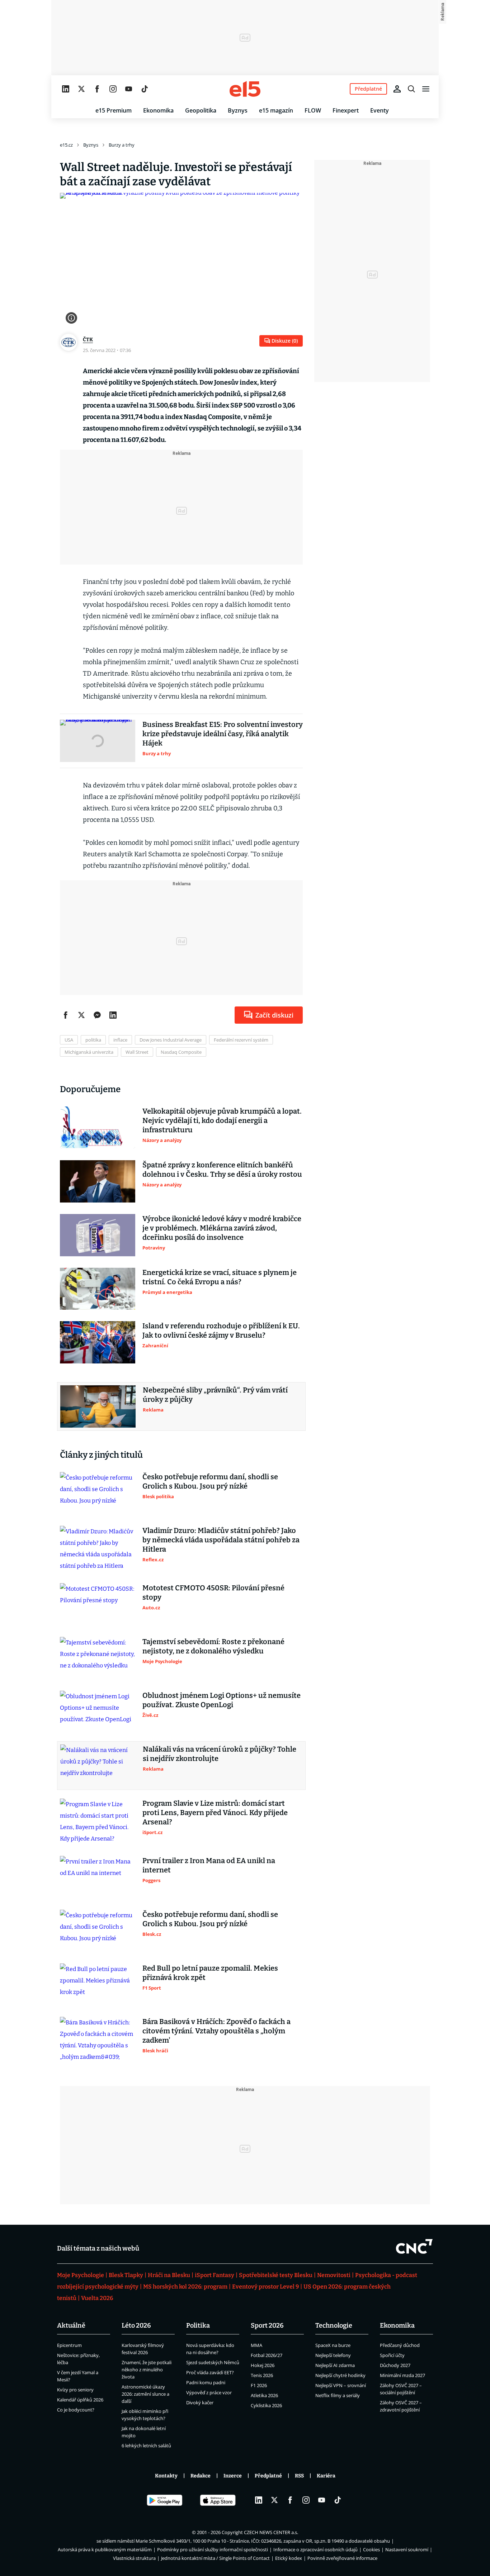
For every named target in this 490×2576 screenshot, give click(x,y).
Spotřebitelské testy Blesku (276, 2275)
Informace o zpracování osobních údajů (315, 2549)
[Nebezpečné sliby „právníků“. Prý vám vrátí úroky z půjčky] (98, 1406)
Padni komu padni (206, 2382)
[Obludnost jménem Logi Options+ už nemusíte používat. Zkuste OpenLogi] (98, 1712)
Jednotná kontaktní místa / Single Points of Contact (215, 2558)
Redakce (201, 2476)
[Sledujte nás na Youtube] (129, 89)
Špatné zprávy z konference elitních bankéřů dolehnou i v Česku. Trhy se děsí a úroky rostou (222, 1170)
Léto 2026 (136, 2325)
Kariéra (326, 2476)
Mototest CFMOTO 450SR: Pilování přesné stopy (213, 1592)
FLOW (313, 110)
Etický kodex (289, 2558)
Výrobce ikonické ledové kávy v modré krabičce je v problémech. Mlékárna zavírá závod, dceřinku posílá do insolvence (222, 1228)
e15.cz (66, 145)
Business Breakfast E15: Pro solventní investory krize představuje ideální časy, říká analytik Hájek (223, 734)
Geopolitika (201, 110)
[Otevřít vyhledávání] (411, 89)
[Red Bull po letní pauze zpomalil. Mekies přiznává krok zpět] (98, 1985)
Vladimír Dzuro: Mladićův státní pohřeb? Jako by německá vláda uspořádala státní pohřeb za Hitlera (221, 1540)
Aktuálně (71, 2325)
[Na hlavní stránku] (245, 89)
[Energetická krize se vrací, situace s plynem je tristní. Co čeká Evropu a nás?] (98, 1289)
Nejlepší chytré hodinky (340, 2375)
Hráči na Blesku (169, 2275)
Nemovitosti (334, 2275)
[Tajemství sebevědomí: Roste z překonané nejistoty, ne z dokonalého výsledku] (98, 1658)
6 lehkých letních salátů (146, 2446)
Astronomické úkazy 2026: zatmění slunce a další (145, 2394)
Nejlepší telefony (333, 2355)
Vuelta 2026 (97, 2298)
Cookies (371, 2549)
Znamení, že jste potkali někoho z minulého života (147, 2370)
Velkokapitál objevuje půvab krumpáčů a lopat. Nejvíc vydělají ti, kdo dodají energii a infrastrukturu (222, 1120)
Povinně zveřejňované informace (342, 2558)
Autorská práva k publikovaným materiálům (105, 2549)
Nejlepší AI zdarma (335, 2365)
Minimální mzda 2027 (402, 2375)
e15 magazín (276, 110)
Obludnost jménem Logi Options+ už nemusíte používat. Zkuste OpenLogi (222, 1700)
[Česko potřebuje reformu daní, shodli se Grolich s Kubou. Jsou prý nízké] (98, 1493)
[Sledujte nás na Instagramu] (113, 89)
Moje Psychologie (81, 2275)
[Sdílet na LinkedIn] (113, 1015)
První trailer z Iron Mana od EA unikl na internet (209, 1865)
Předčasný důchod (400, 2345)
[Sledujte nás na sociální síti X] (81, 89)
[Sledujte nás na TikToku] (145, 89)
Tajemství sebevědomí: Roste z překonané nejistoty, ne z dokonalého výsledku (213, 1646)
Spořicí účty (392, 2355)
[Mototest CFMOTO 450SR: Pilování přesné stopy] (98, 1604)
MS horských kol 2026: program (185, 2287)
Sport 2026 (267, 2325)
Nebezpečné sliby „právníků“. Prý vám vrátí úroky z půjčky (215, 1395)
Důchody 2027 (395, 2365)
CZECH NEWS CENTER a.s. (271, 2532)
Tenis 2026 (262, 2375)
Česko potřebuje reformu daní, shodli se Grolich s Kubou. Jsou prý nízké (210, 1481)
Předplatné (268, 2476)
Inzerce (233, 2476)
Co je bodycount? (76, 2410)
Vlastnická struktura (134, 2558)
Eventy (380, 110)
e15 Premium (114, 110)
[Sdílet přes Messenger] (97, 1015)
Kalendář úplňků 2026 (80, 2400)
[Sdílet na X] (81, 1015)
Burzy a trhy (122, 145)
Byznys (238, 110)
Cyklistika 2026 (266, 2405)
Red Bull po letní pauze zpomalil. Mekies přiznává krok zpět (210, 1973)
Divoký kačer (200, 2403)
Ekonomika (158, 110)
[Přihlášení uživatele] (397, 89)
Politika (198, 2325)
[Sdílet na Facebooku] (66, 1015)
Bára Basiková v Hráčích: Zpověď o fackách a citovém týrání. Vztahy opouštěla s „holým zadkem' (216, 2031)
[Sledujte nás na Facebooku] (97, 89)
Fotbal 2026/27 (267, 2355)
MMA (256, 2345)
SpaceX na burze (333, 2345)
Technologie (334, 2325)
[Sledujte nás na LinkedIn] (66, 89)
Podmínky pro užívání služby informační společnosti (213, 2549)
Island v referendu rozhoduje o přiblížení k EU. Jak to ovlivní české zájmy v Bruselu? (221, 1330)
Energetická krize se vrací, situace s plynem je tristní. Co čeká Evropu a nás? (220, 1277)
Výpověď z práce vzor (209, 2392)
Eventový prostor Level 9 (265, 2287)
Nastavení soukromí (407, 2549)
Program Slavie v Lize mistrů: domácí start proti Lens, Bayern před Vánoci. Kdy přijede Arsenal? (215, 1813)
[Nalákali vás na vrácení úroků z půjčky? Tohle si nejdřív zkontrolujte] (98, 1766)
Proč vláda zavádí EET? (210, 2372)
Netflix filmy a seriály (338, 2395)
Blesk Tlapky (126, 2275)
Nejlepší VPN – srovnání (341, 2385)
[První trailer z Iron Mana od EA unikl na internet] (98, 1877)
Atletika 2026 (264, 2395)
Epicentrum (69, 2345)
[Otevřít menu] (426, 89)
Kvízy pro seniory (75, 2390)
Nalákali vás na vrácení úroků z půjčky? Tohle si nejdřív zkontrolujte (220, 1754)
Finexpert (346, 110)
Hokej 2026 (263, 2365)
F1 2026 (259, 2385)
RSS (299, 2476)
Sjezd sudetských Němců (213, 2362)
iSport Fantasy (215, 2275)
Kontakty (166, 2476)
